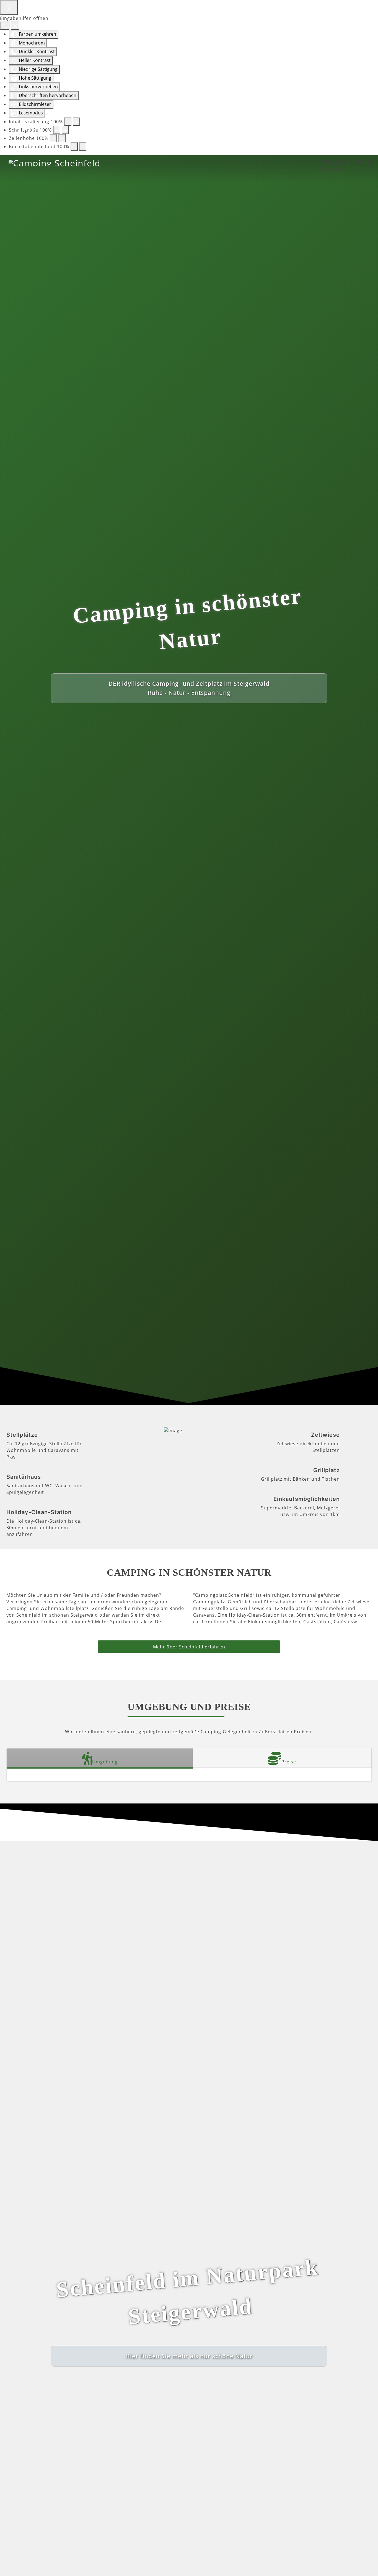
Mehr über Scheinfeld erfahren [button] (189, 1647)
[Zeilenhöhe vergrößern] (62, 138)
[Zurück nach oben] (371, 2569)
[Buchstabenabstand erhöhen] (83, 146)
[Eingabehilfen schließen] (15, 26)
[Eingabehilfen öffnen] (9, 7)
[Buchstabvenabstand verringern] (74, 146)
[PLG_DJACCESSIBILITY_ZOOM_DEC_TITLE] (68, 122)
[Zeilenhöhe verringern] (53, 138)
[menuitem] (347, 162)
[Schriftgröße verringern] (57, 130)
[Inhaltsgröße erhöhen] (76, 122)
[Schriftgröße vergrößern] (65, 130)
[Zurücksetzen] (5, 26)
